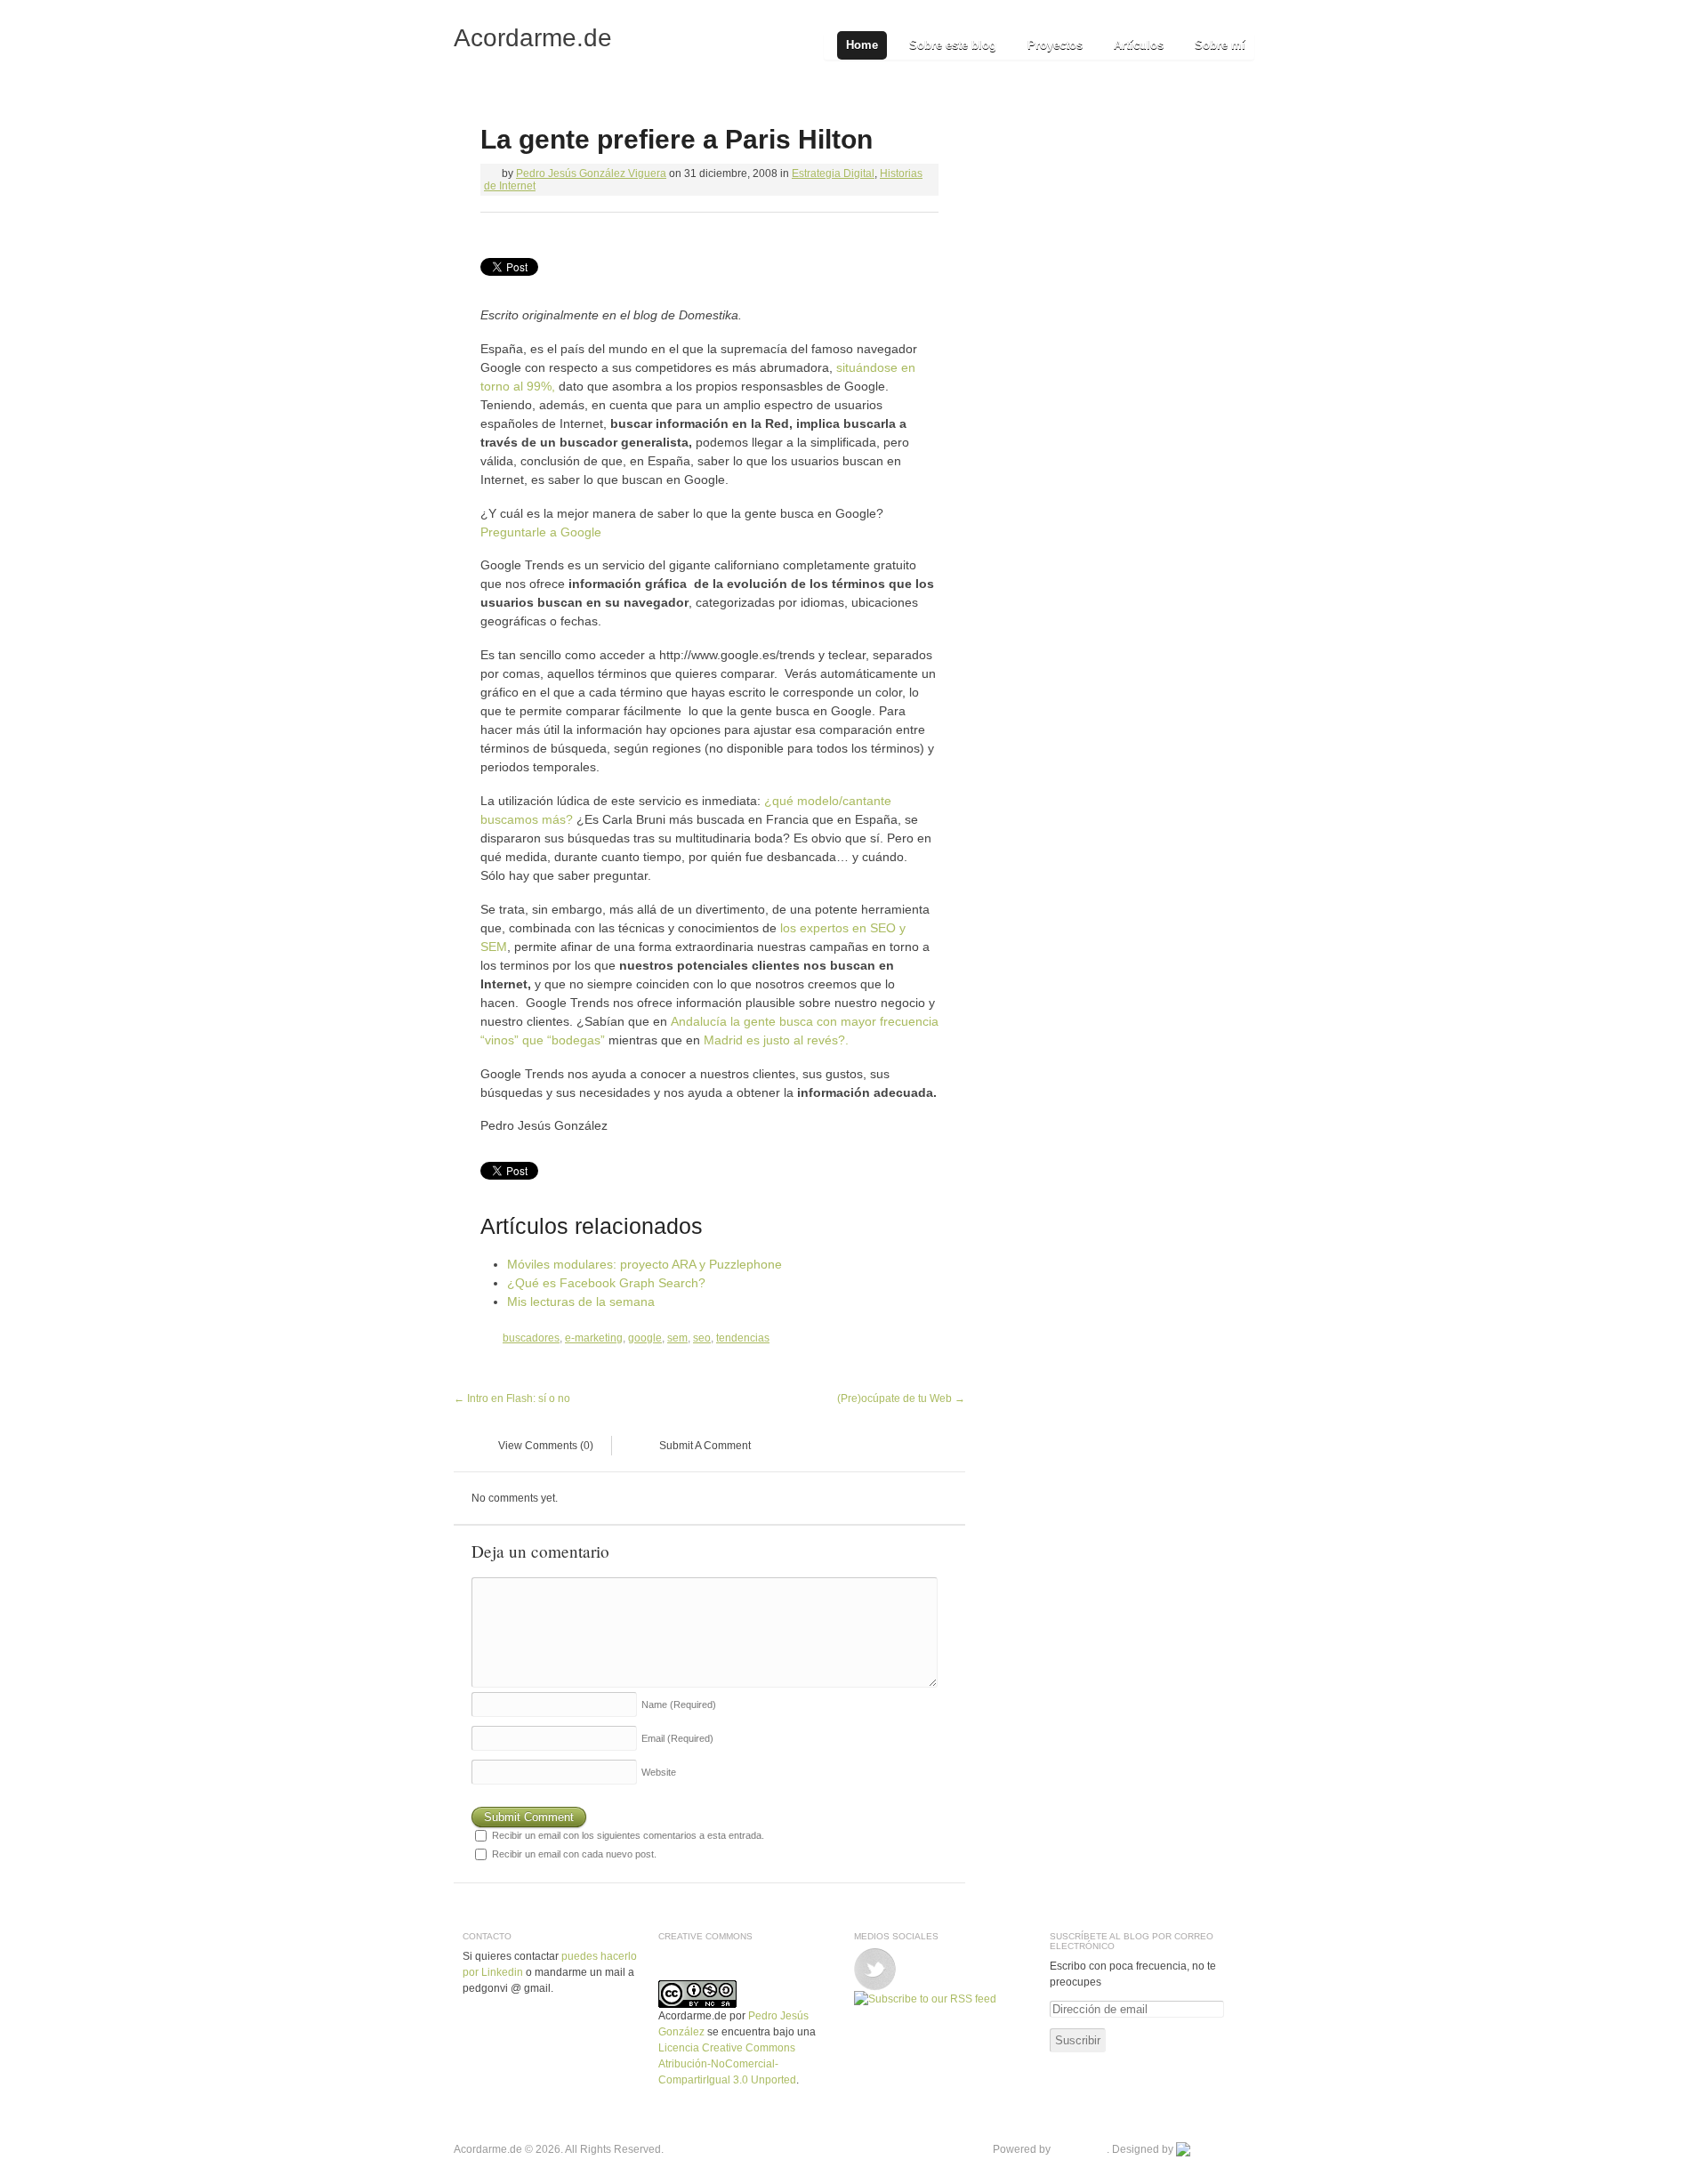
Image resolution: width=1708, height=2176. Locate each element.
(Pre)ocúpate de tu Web (901, 1398)
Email (677, 1738)
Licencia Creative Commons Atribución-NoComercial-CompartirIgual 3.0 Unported (727, 2064)
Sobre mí (1220, 45)
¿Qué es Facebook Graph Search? (606, 1283)
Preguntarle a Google (541, 532)
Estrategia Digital (833, 173)
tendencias (743, 1338)
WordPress (1080, 2149)
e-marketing (594, 1338)
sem (677, 1338)
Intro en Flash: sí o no (512, 1398)
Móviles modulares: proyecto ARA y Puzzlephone (645, 1264)
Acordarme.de (533, 38)
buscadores (531, 1338)
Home (862, 45)
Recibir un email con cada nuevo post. (574, 1854)
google (645, 1338)
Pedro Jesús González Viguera (591, 173)
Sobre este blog (953, 45)
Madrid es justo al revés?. (776, 1040)
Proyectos (1055, 45)
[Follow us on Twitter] (875, 1956)
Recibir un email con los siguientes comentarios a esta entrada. (628, 1835)
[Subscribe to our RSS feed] (925, 1999)
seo (702, 1338)
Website (659, 1772)
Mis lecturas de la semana (581, 1302)
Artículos (1139, 45)
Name (679, 1705)
